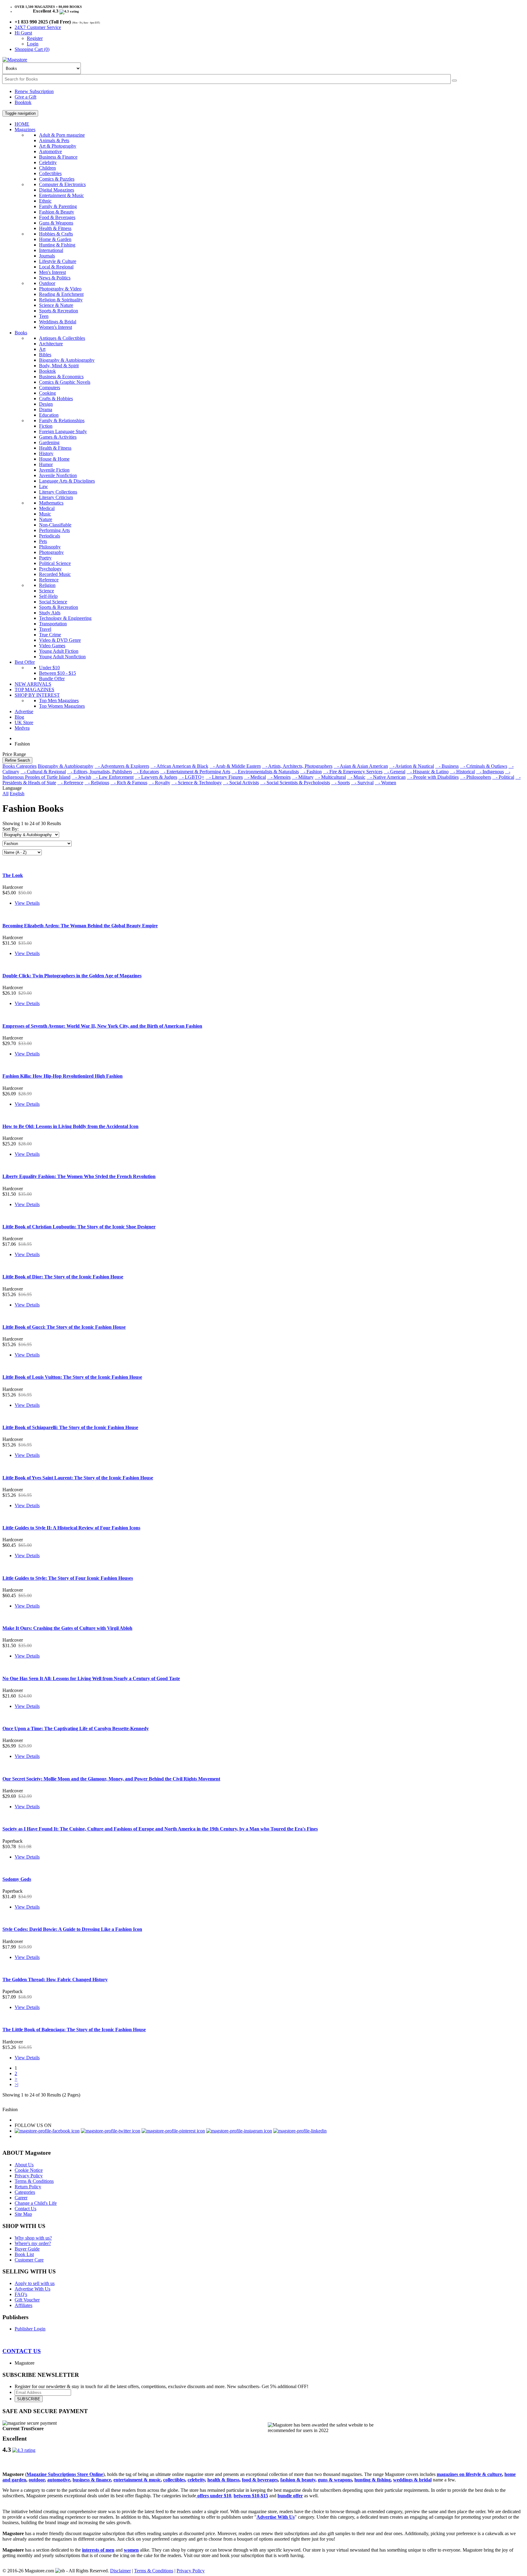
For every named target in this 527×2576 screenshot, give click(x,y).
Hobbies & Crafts (56, 234)
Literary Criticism (56, 497)
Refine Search (17, 760)
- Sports (341, 783)
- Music (356, 777)
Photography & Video (60, 289)
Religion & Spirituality (61, 300)
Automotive (50, 151)
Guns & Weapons (56, 223)
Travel (45, 629)
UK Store (24, 722)
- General (394, 772)
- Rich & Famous (129, 783)
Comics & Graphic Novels (65, 382)
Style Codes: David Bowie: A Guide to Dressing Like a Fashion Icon (72, 1929)
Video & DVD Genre (60, 640)
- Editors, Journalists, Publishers (100, 772)
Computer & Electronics (62, 184)
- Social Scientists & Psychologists (295, 783)
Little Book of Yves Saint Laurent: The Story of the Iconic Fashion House (78, 1478)
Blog (19, 717)
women (131, 2550)
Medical (47, 508)
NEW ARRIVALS (33, 684)
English (17, 794)
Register (35, 38)
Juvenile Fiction (54, 470)
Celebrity (48, 162)
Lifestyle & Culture (58, 261)
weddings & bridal (412, 2480)
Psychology (50, 569)
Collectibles (50, 173)
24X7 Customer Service (38, 27)
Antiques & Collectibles (62, 338)
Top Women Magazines (62, 706)
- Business (447, 766)
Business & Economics (61, 377)
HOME (22, 124)
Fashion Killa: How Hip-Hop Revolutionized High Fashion (63, 1076)
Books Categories (20, 766)
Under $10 (49, 668)
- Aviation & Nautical (412, 766)
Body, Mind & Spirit (59, 366)
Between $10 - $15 (57, 673)
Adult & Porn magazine (62, 135)
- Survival (362, 783)
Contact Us (25, 2209)
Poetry (45, 558)
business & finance (92, 2480)
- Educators (146, 772)
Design (46, 404)
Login (33, 44)
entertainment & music (137, 2480)
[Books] (454, 81)
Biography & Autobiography (67, 360)
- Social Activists (241, 783)
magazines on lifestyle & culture (469, 2474)
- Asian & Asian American (361, 766)
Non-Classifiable (55, 525)
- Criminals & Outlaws (484, 766)
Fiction (46, 426)
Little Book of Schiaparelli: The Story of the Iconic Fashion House (70, 1427)
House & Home (54, 459)
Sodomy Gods (17, 1879)
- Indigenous (490, 772)
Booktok (23, 102)
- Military (303, 777)
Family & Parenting (58, 206)
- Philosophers (475, 777)
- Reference (70, 783)
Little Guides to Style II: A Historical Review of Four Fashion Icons (71, 1528)
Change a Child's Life (36, 2203)
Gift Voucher (27, 2300)
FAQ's (21, 2294)
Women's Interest (56, 327)
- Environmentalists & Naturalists (265, 772)
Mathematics (51, 503)
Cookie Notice (29, 2170)
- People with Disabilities (433, 777)
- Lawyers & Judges (156, 777)
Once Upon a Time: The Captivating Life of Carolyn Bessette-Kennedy (76, 1728)
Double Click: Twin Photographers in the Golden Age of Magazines (72, 976)
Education (49, 415)
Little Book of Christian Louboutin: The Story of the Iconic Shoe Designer (79, 1227)
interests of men (98, 2550)
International (51, 250)
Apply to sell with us (35, 2283)
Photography (51, 552)
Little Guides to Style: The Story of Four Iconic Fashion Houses (68, 1578)
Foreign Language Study (63, 431)
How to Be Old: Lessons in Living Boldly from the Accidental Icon (70, 1126)
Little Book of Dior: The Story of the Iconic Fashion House (63, 1277)
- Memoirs (279, 777)
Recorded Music (55, 574)
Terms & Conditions (34, 2181)
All (5, 794)
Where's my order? (33, 2243)
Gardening (49, 442)
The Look (13, 875)
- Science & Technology (197, 783)
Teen (44, 316)
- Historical (462, 772)
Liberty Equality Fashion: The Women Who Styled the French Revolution (79, 1176)
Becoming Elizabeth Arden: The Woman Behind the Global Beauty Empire (80, 926)
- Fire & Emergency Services (353, 772)
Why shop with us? (33, 2238)
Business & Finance (58, 157)
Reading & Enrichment (61, 294)
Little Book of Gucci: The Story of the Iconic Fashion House (64, 1327)
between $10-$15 (251, 2496)
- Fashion (311, 772)
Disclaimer (120, 2571)
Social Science (53, 602)
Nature (46, 519)
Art (42, 349)
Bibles (45, 355)
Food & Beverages (57, 217)
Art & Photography (58, 146)
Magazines (25, 129)
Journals (47, 256)
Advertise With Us (32, 2289)
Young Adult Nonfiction (62, 657)
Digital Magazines (57, 190)
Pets (43, 541)
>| (16, 2084)
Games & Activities (58, 437)
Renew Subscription (34, 91)
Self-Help (48, 596)
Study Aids (50, 613)
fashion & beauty (298, 2480)
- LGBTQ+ (191, 777)
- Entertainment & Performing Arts (195, 772)
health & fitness (223, 2480)
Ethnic (45, 201)
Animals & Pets (54, 140)
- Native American (386, 777)
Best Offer (25, 662)
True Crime (50, 635)
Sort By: (11, 829)
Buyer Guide (27, 2249)
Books (21, 333)
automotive (59, 2480)
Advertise (24, 711)
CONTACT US (22, 2351)
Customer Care (29, 2260)
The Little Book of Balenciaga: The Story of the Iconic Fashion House (74, 2030)
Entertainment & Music (61, 195)
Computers (50, 388)
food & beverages (260, 2480)
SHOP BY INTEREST (37, 695)
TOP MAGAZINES (34, 690)
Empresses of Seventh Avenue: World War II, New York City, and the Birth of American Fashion (102, 1026)
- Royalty (159, 783)
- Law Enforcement (113, 777)
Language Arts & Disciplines (67, 481)
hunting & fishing (373, 2480)
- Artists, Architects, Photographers (297, 766)
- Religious (97, 783)
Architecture (51, 344)
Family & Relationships (62, 420)
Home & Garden (55, 239)
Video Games (52, 646)
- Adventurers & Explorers (122, 766)
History (46, 453)
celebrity (196, 2480)
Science (47, 591)
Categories (25, 2192)
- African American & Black (179, 766)
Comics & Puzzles (57, 179)
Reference (49, 580)
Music (45, 514)
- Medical (255, 777)
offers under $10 (214, 2496)
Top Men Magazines (59, 701)
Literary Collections (58, 492)
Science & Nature (56, 305)
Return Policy (28, 2187)
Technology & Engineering (65, 618)
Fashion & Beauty (57, 212)
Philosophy (50, 547)
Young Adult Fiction (59, 651)
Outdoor (47, 283)
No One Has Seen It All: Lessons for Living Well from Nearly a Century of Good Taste (91, 1678)
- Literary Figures (224, 777)
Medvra (22, 728)
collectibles (174, 2480)
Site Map (23, 2214)
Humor (46, 464)
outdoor (37, 2480)
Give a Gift (25, 97)
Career (21, 2198)
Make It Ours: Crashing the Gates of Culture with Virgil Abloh (67, 1628)
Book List (24, 2254)
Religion (47, 585)
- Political (503, 777)
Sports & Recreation (59, 311)
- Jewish (81, 777)
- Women (385, 783)
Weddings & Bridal (58, 322)
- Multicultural (330, 777)
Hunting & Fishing (57, 245)
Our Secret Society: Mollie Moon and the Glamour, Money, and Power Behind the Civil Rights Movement (111, 1779)
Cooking (47, 393)
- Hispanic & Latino (428, 772)
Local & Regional (56, 267)
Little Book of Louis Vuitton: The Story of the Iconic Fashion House (72, 1377)
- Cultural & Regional (43, 772)
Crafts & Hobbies (56, 399)
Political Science (55, 563)
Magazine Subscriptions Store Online (65, 2474)
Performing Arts (54, 530)
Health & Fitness (55, 228)
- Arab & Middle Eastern (235, 766)
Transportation (53, 624)
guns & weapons (335, 2480)
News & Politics (55, 278)
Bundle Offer (52, 679)
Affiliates (23, 2305)
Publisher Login (30, 2329)
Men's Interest (52, 272)
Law (43, 486)
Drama (46, 410)
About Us (24, 2165)
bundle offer (290, 2496)
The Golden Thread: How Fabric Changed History (55, 1980)
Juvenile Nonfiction (58, 475)
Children (47, 168)
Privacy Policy (29, 2176)
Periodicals (50, 536)
